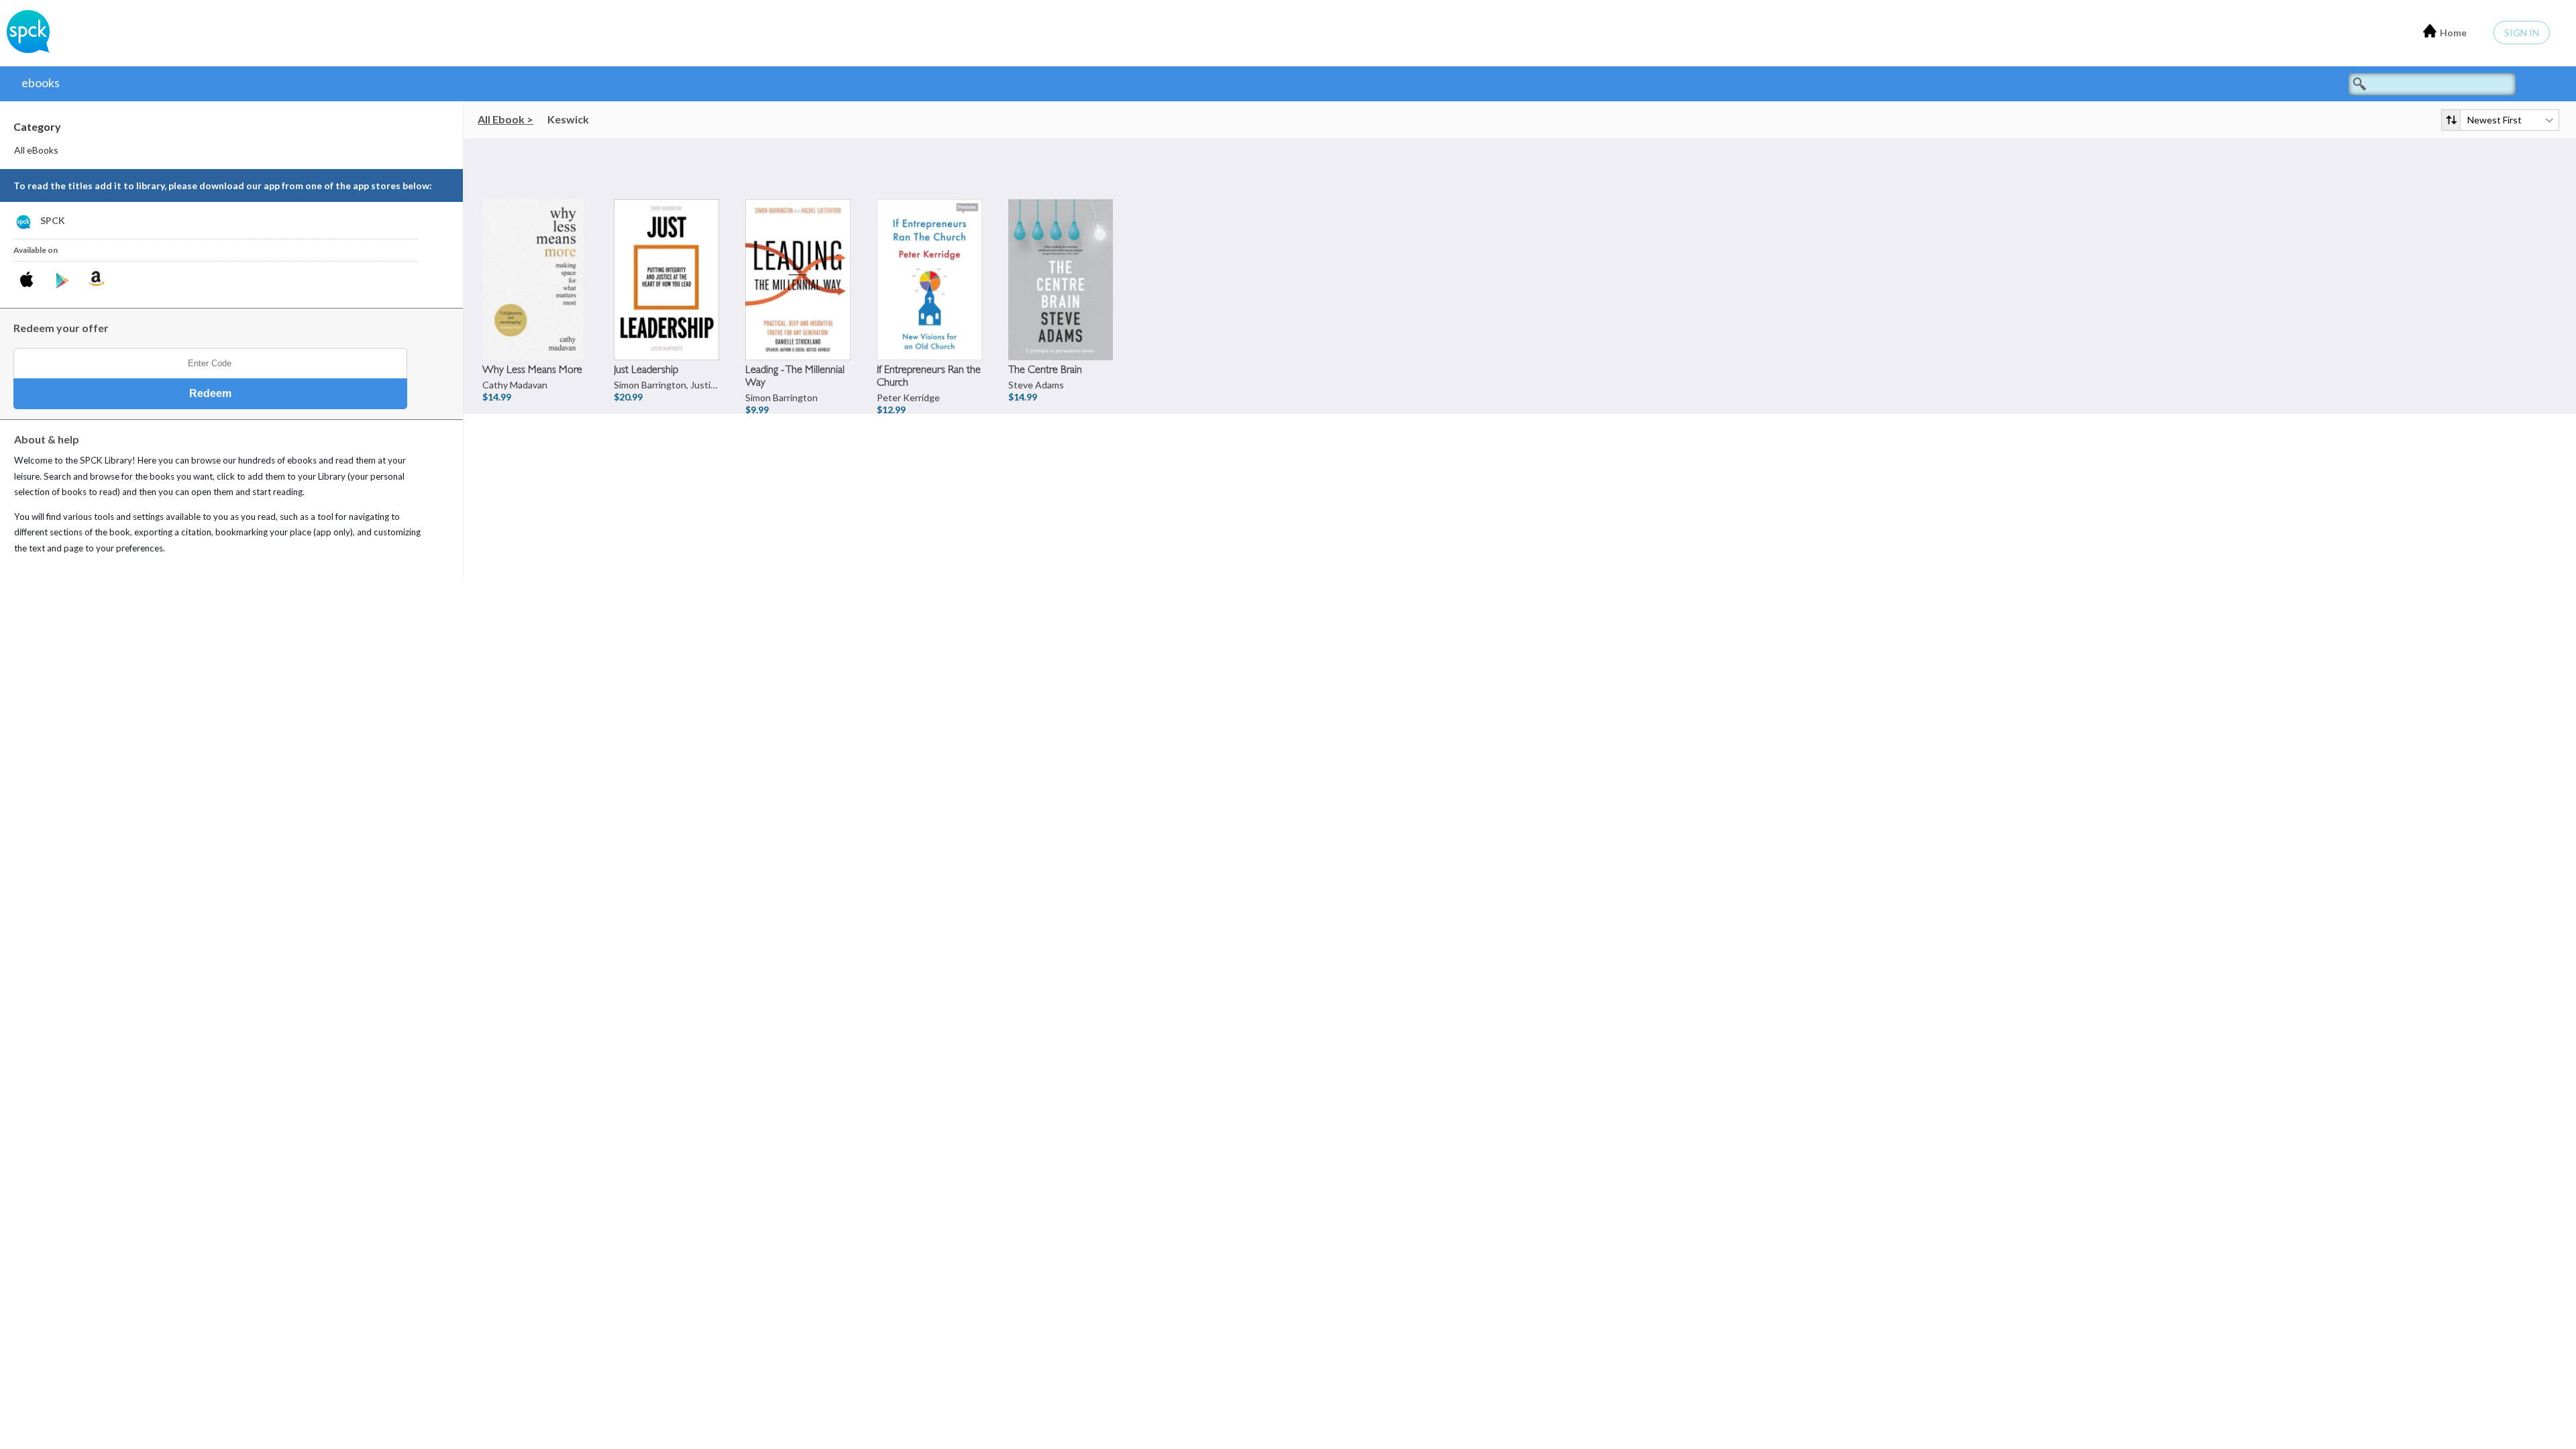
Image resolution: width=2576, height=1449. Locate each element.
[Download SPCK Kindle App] (96, 278)
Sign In (2522, 33)
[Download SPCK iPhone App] (29, 281)
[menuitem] (232, 150)
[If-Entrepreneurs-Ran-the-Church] (930, 253)
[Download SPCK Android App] (63, 281)
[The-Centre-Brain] (1062, 253)
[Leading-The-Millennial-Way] (799, 253)
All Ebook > (505, 119)
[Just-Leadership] (667, 253)
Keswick (568, 119)
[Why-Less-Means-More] (536, 253)
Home (2453, 33)
